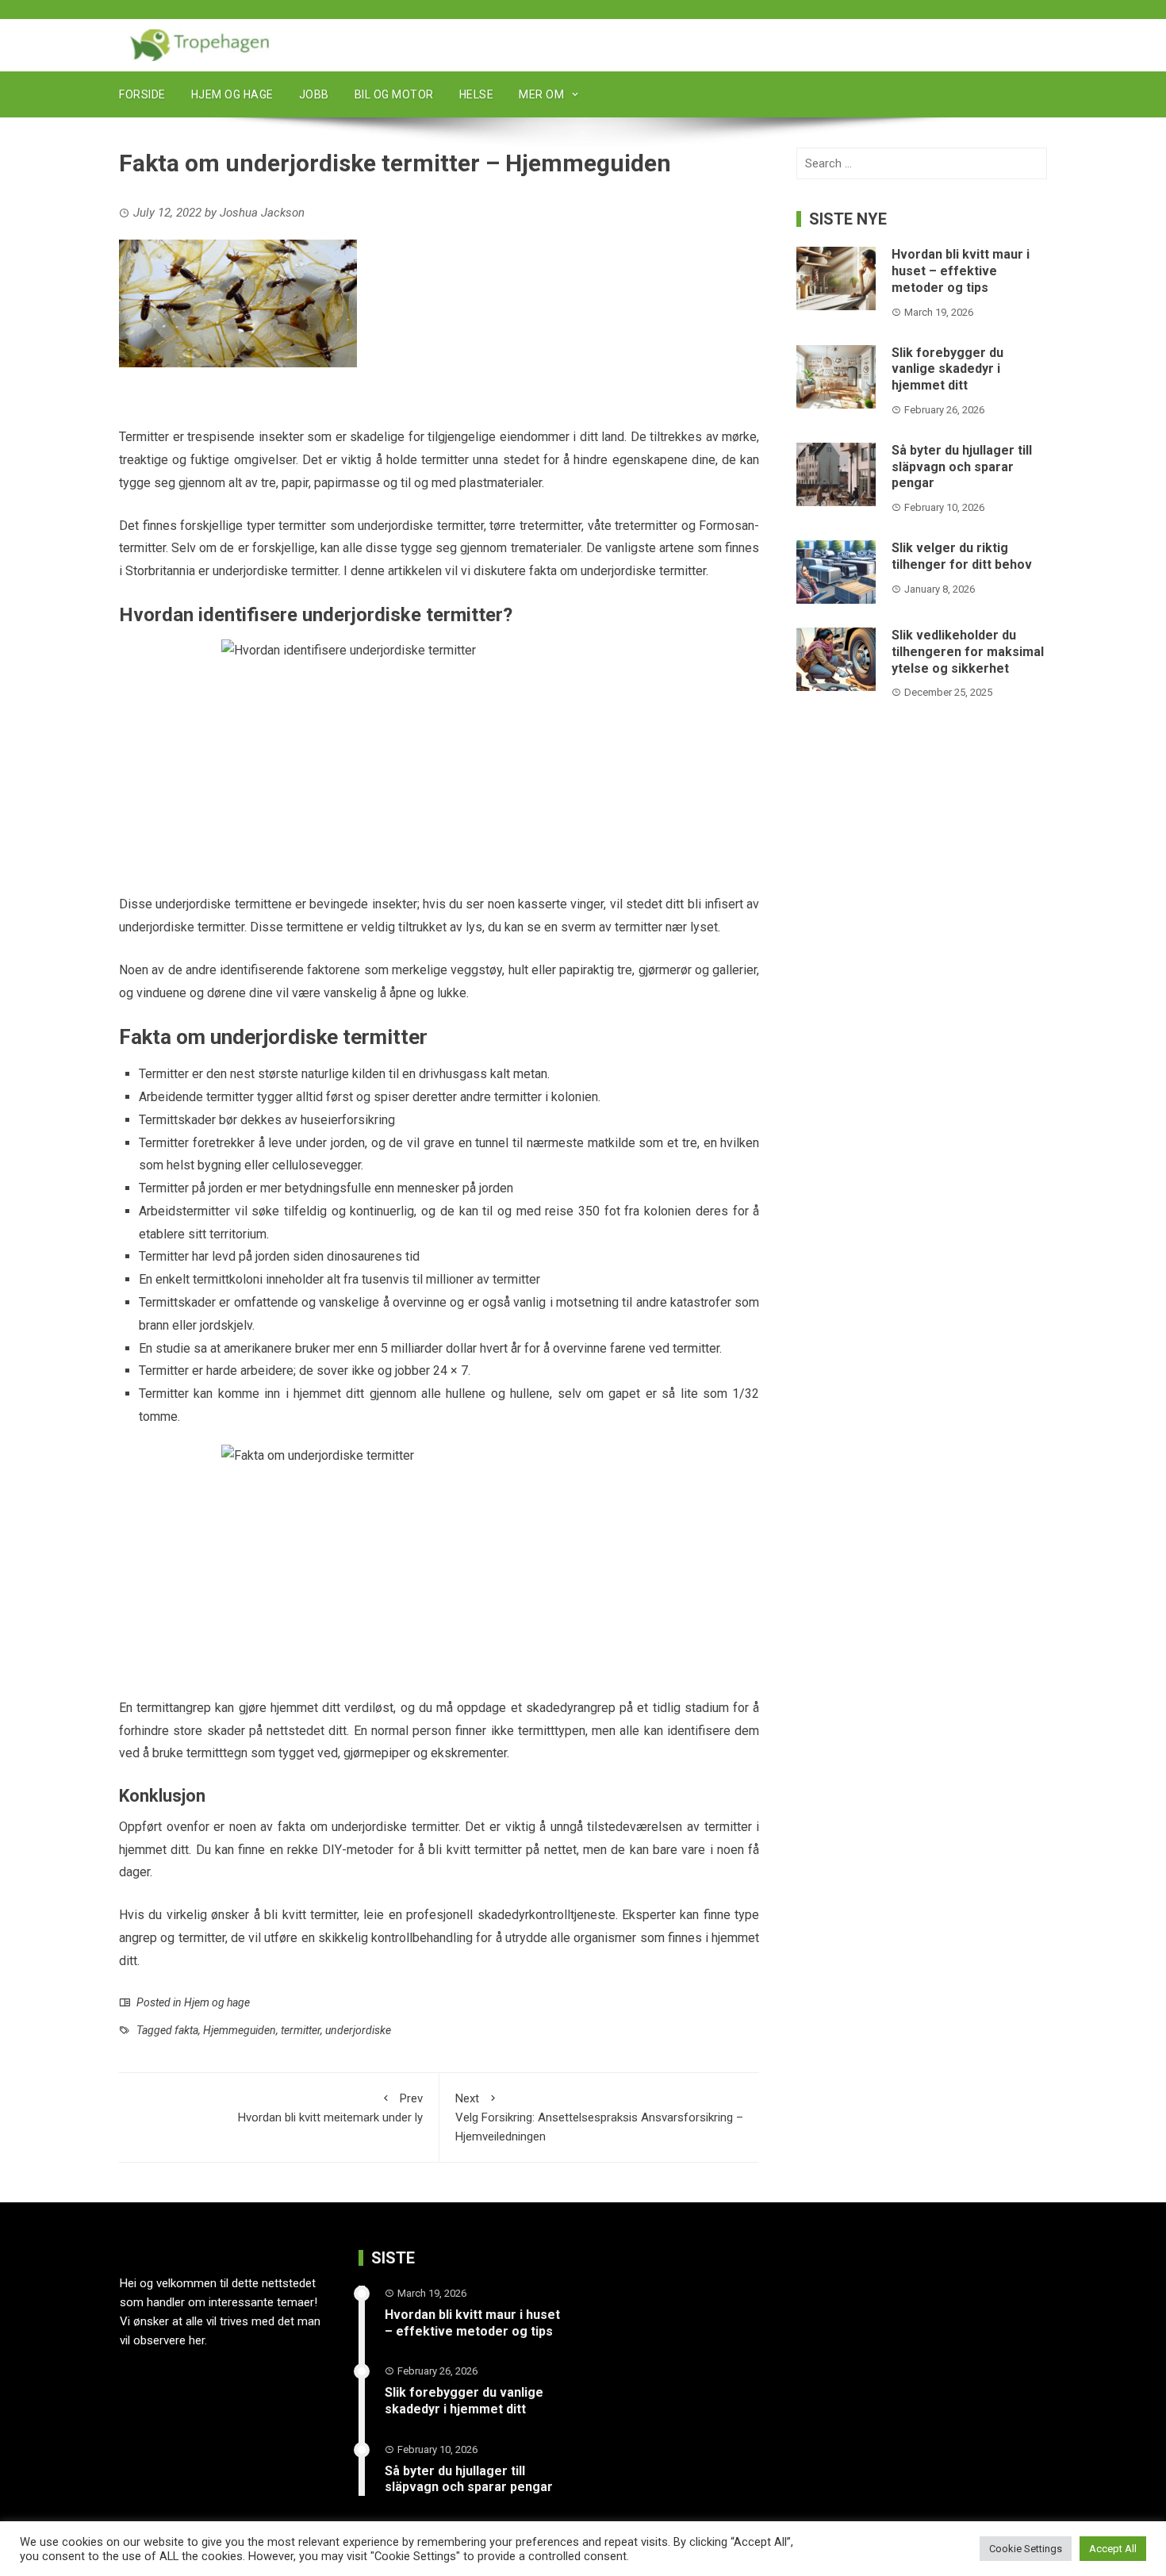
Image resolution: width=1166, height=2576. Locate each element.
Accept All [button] (1113, 2549)
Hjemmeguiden (240, 2030)
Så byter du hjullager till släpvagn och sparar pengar (962, 467)
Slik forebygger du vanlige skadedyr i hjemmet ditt (947, 369)
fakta (186, 2030)
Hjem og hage (232, 94)
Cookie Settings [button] (1026, 2549)
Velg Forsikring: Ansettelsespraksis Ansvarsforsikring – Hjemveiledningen (599, 2117)
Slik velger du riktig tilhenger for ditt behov (962, 556)
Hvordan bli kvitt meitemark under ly (330, 2108)
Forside (142, 94)
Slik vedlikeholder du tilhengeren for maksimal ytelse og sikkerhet (968, 652)
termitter (301, 2030)
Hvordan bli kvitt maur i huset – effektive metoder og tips (961, 271)
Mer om (541, 94)
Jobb (314, 94)
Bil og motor (394, 94)
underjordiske (358, 2030)
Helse (477, 94)
